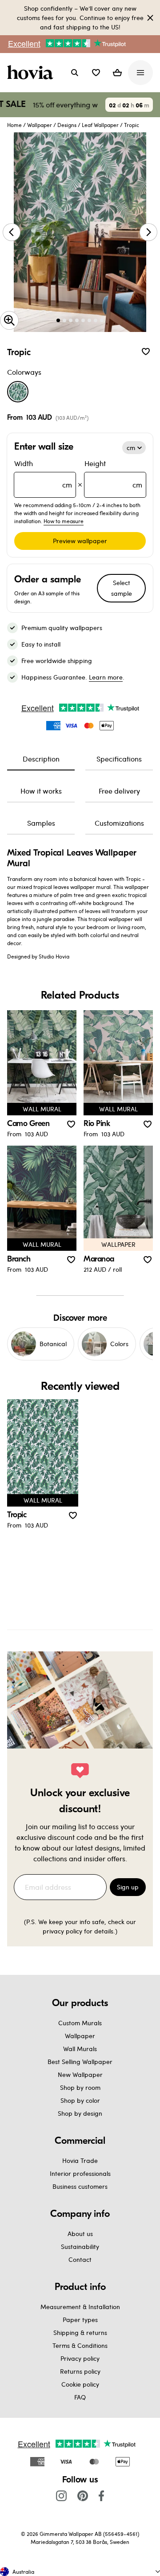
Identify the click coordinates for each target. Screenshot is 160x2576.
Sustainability (80, 2246)
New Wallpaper (80, 2074)
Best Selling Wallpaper (80, 2062)
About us (80, 2234)
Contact (80, 2259)
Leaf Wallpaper (100, 125)
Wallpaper (40, 125)
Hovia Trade (80, 2160)
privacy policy (62, 1931)
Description (41, 759)
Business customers (80, 2186)
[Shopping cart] (117, 73)
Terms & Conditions (80, 2345)
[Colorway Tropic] (18, 392)
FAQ (80, 2397)
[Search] (75, 73)
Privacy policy (80, 2358)
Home (14, 125)
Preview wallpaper (80, 541)
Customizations (119, 823)
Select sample (122, 588)
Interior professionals (80, 2173)
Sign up (128, 1887)
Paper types (80, 2320)
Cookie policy (80, 2384)
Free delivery (119, 791)
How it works (41, 791)
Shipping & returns (80, 2332)
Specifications (119, 759)
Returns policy (80, 2371)
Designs (67, 125)
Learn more (106, 677)
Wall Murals (80, 2049)
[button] (96, 73)
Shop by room (80, 2087)
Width (43, 474)
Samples (41, 823)
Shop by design (80, 2113)
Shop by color (80, 2100)
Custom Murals (80, 2023)
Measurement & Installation (80, 2307)
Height (113, 474)
